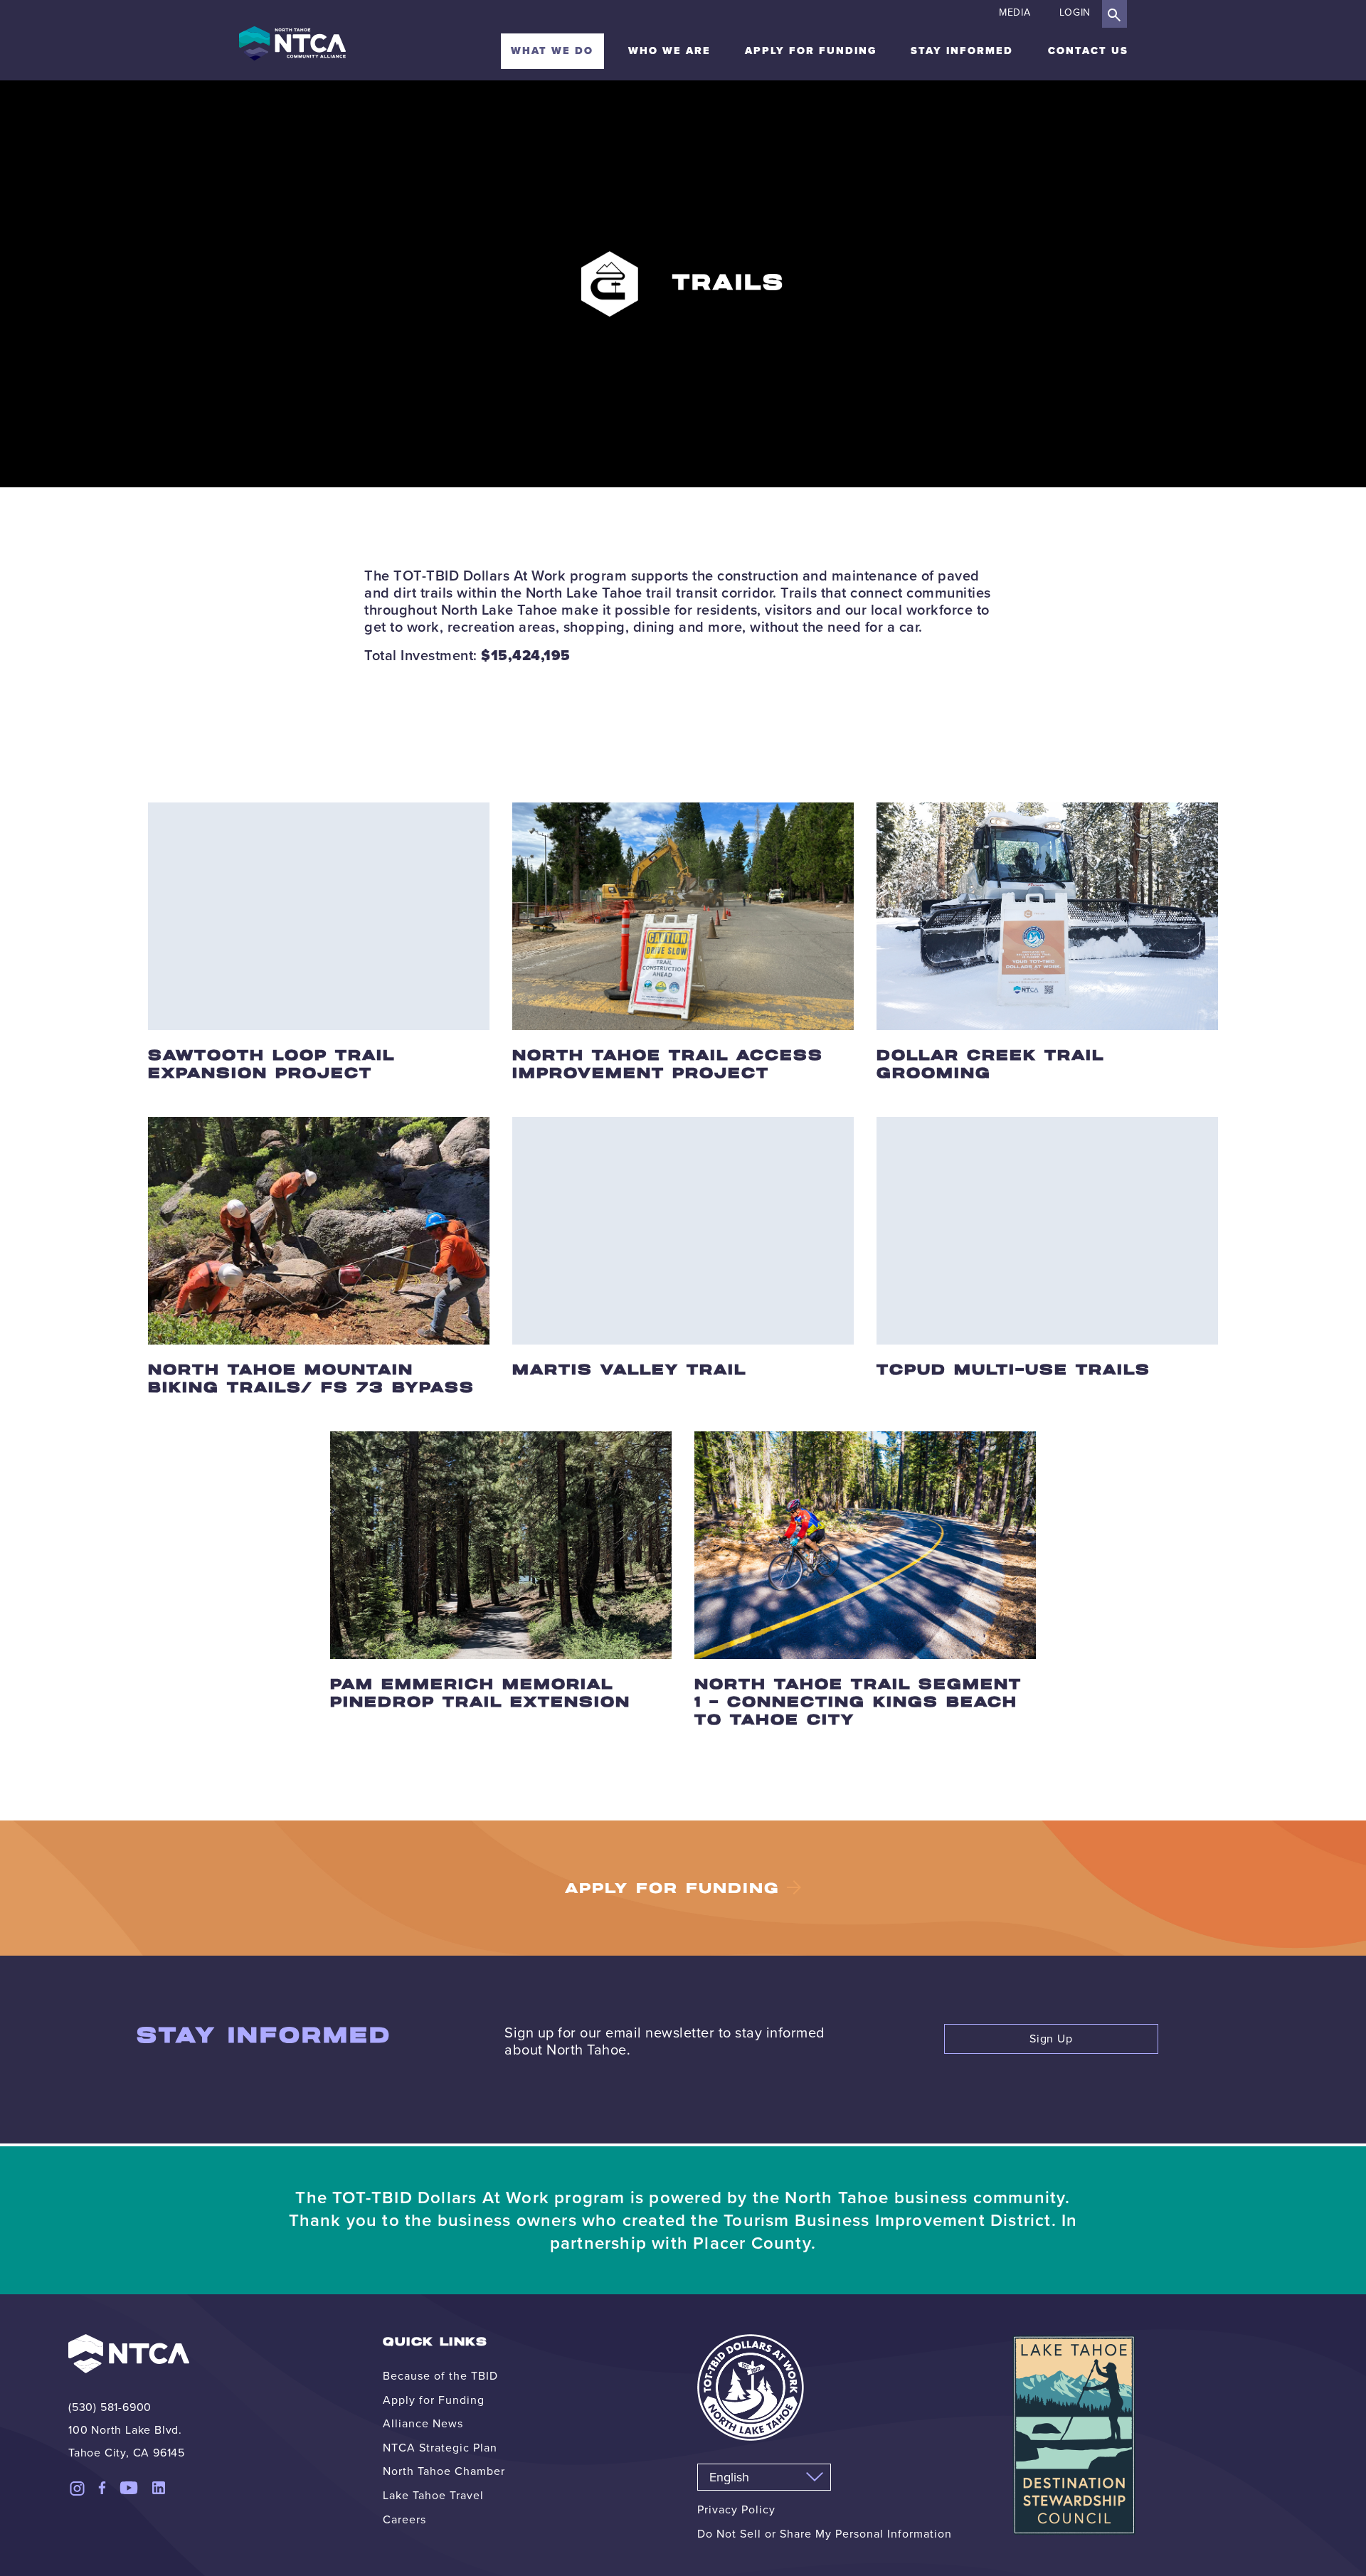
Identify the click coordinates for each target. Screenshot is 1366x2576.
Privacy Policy (736, 2509)
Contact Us (1088, 51)
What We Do (552, 51)
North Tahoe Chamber (444, 2471)
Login (1075, 12)
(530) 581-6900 (110, 2407)
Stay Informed (962, 51)
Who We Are (669, 51)
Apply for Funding (811, 51)
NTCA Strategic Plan (440, 2448)
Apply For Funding (672, 1889)
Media (1015, 12)
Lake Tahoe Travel (433, 2495)
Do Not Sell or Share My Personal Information (825, 2534)
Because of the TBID (440, 2376)
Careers (404, 2519)
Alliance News (423, 2423)
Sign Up (1051, 2039)
